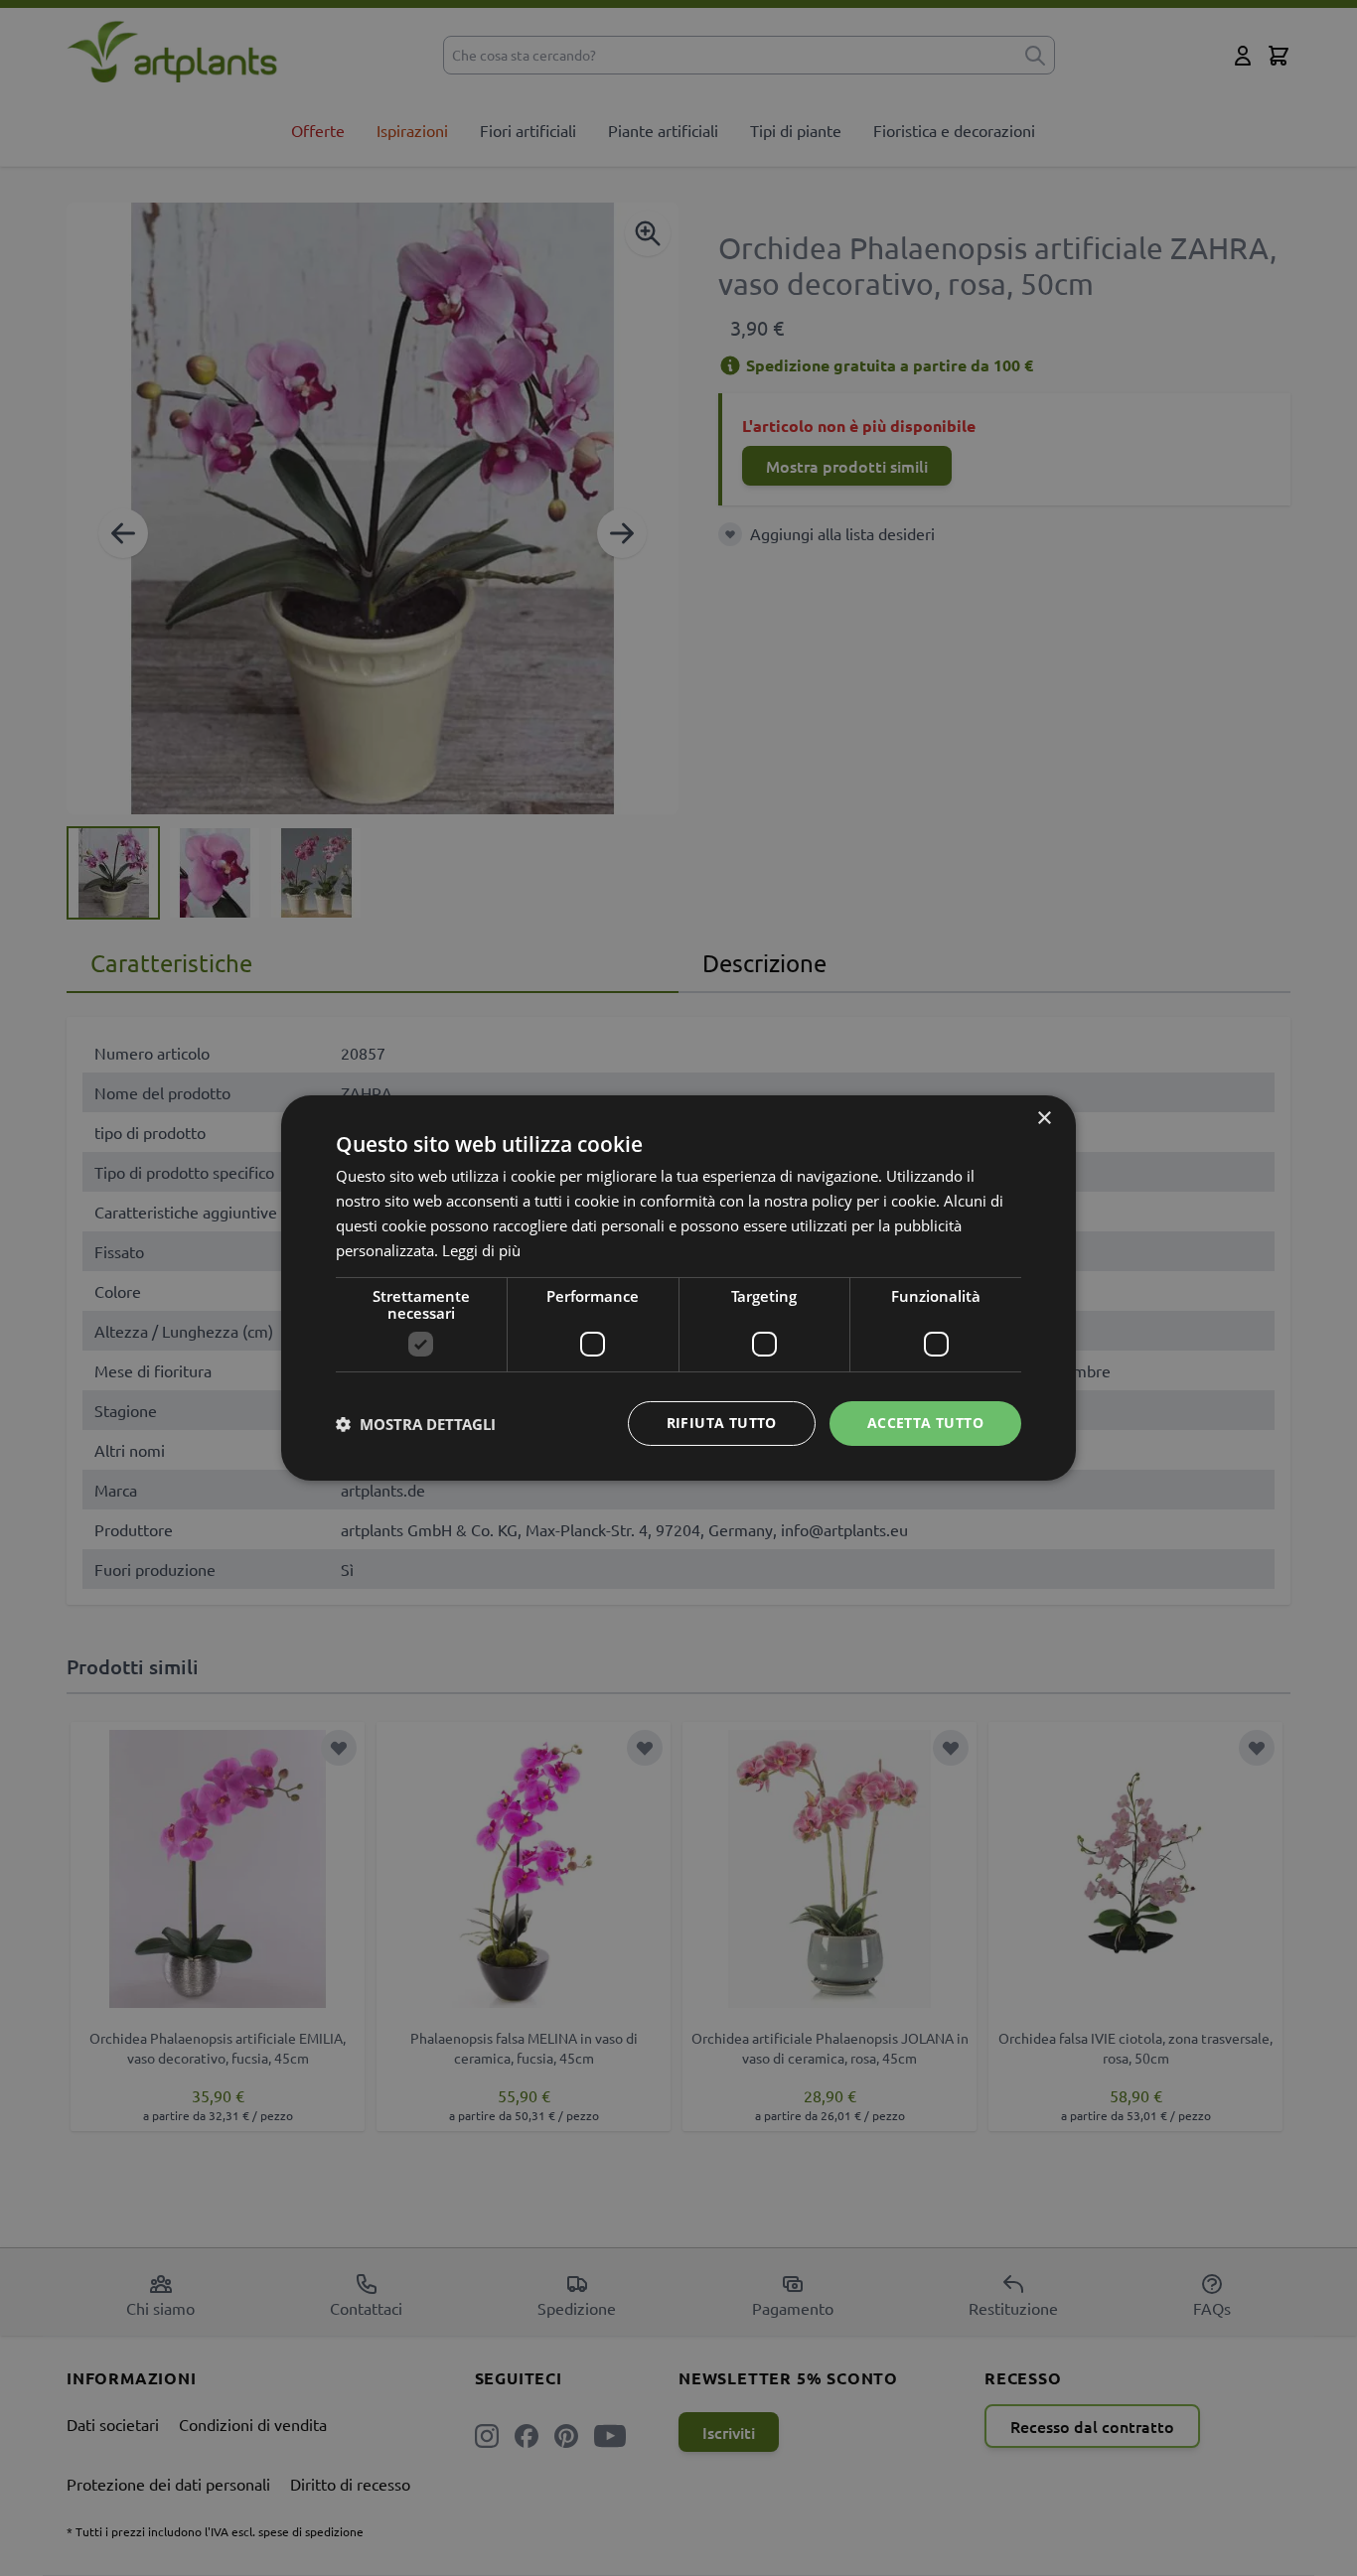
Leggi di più (481, 1250)
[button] (416, 1424)
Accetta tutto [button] (925, 1423)
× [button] (1044, 1119)
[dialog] (678, 1288)
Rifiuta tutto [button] (722, 1423)
